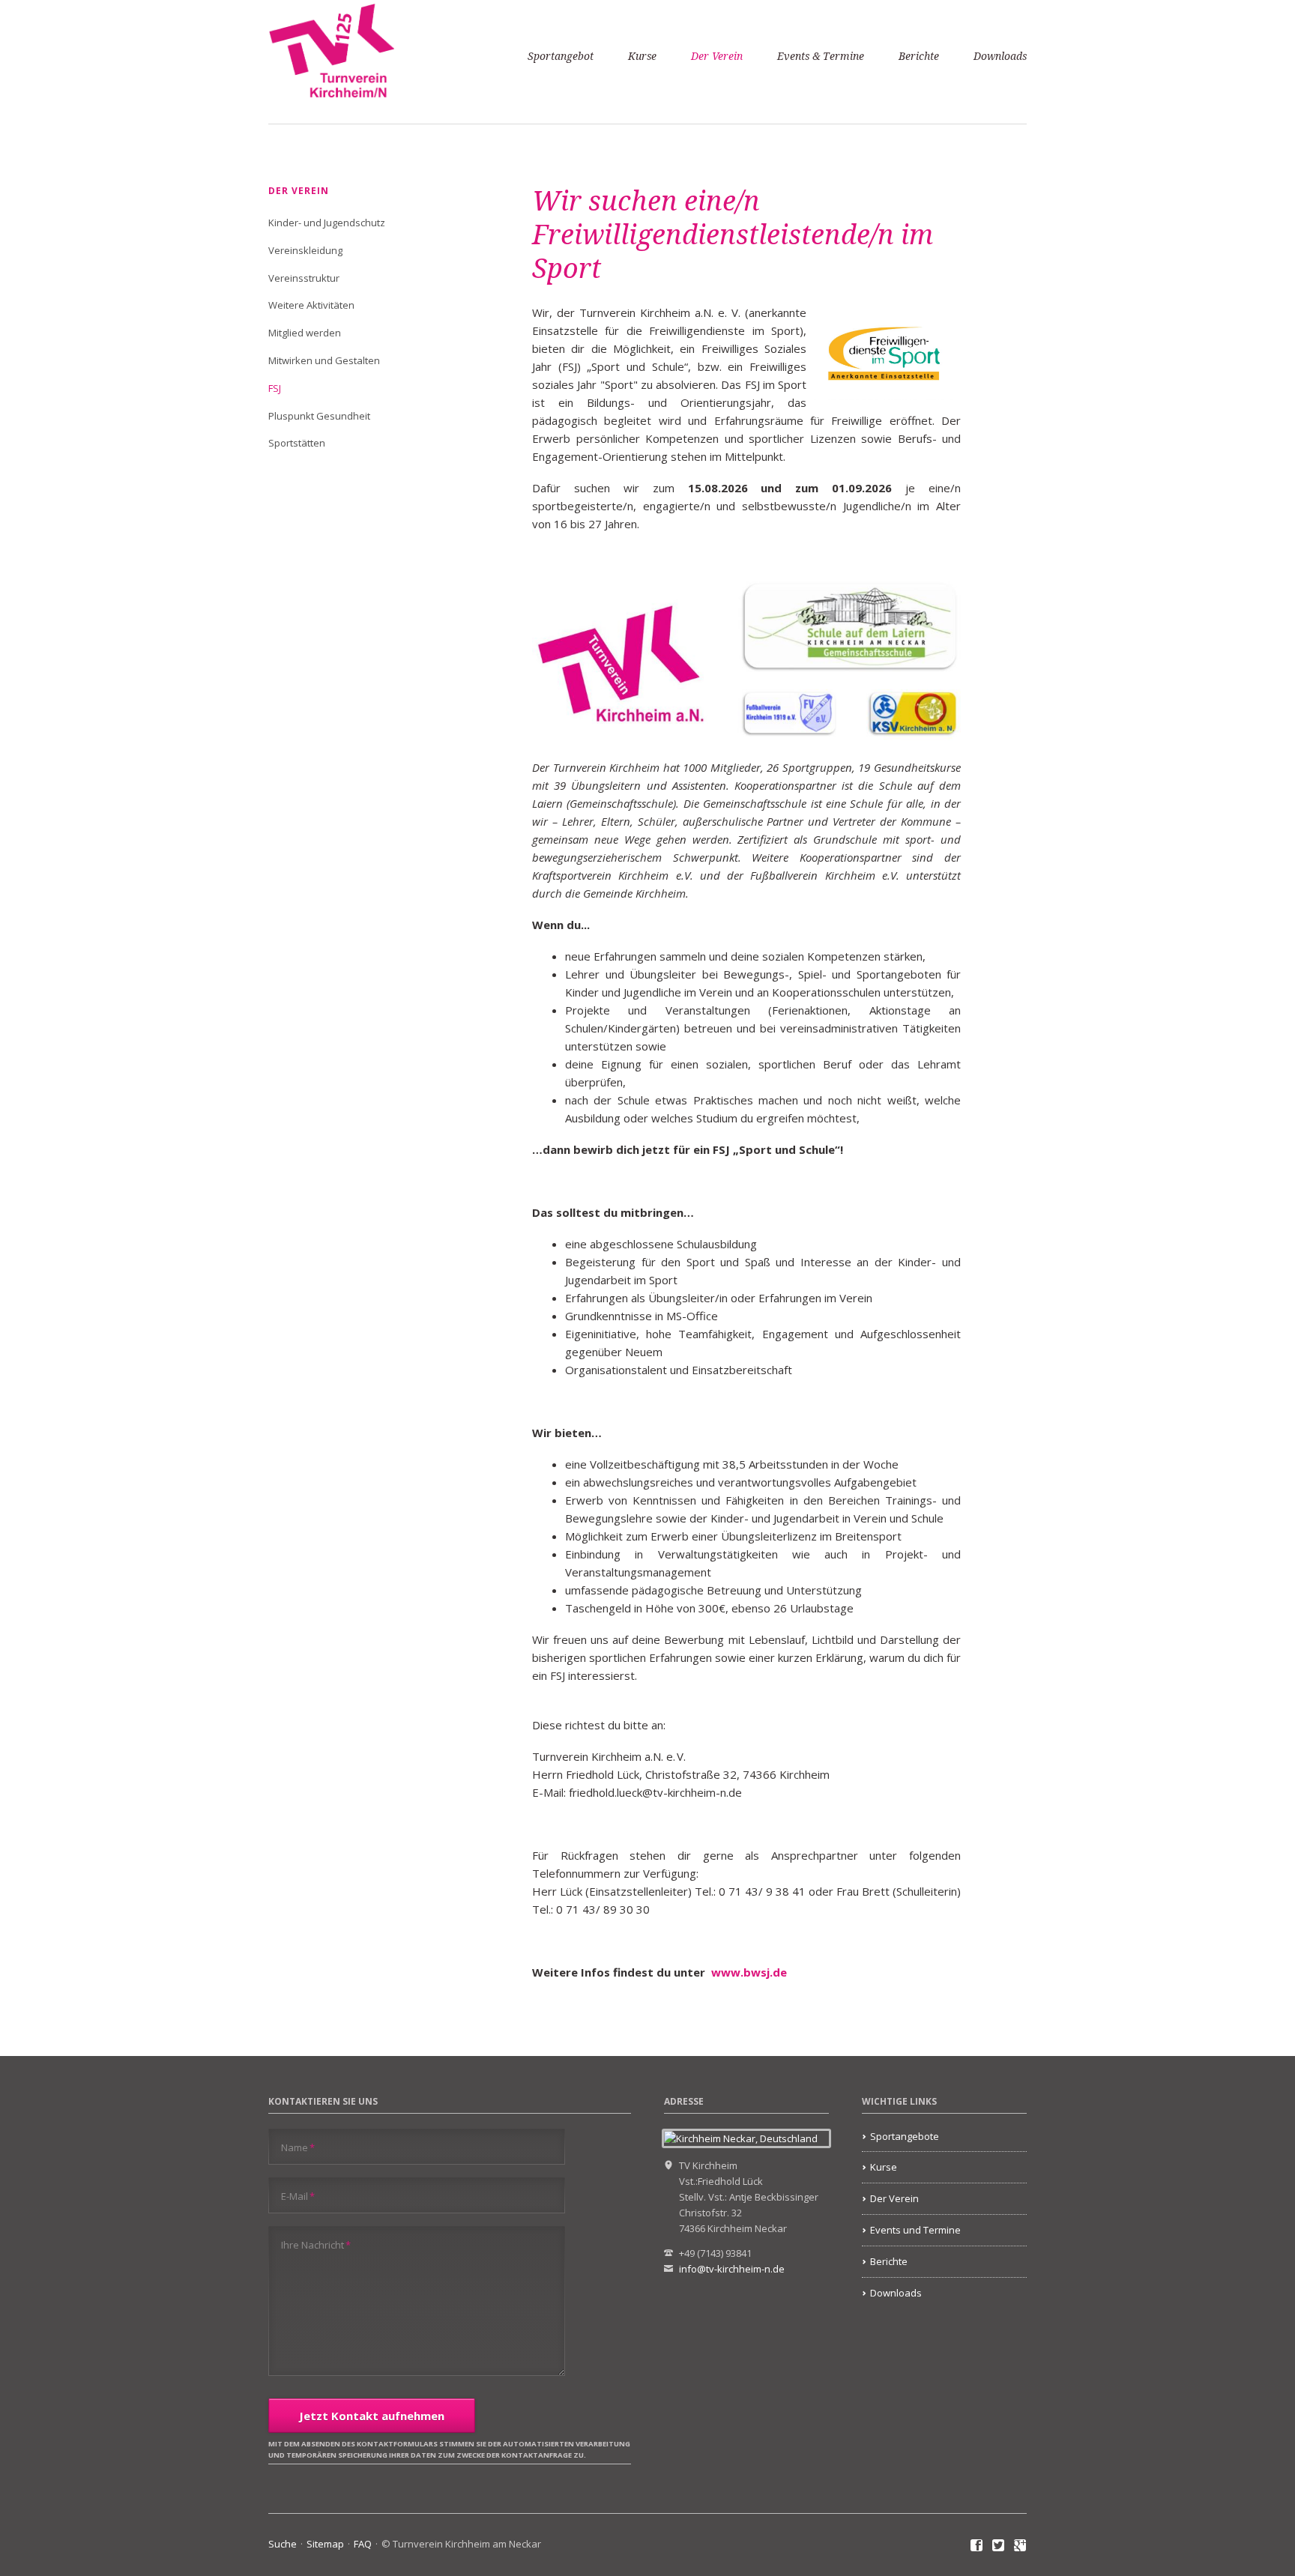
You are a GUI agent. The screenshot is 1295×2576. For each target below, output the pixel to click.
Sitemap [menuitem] (325, 2544)
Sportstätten (297, 443)
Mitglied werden (305, 333)
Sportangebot (561, 56)
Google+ (1020, 2546)
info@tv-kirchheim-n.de (732, 2269)
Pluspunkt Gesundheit (319, 416)
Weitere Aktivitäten (311, 305)
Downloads (1000, 56)
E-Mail (298, 2196)
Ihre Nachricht (316, 2244)
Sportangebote (905, 2136)
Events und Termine (915, 2230)
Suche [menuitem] (283, 2544)
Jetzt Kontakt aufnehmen (372, 2416)
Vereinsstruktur (304, 278)
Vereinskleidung (305, 250)
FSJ (275, 388)
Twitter (999, 2546)
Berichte (919, 56)
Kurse (642, 56)
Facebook (977, 2546)
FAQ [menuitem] (363, 2544)
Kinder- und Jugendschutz (327, 223)
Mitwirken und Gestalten (324, 360)
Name (298, 2147)
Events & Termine (821, 56)
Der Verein (717, 56)
